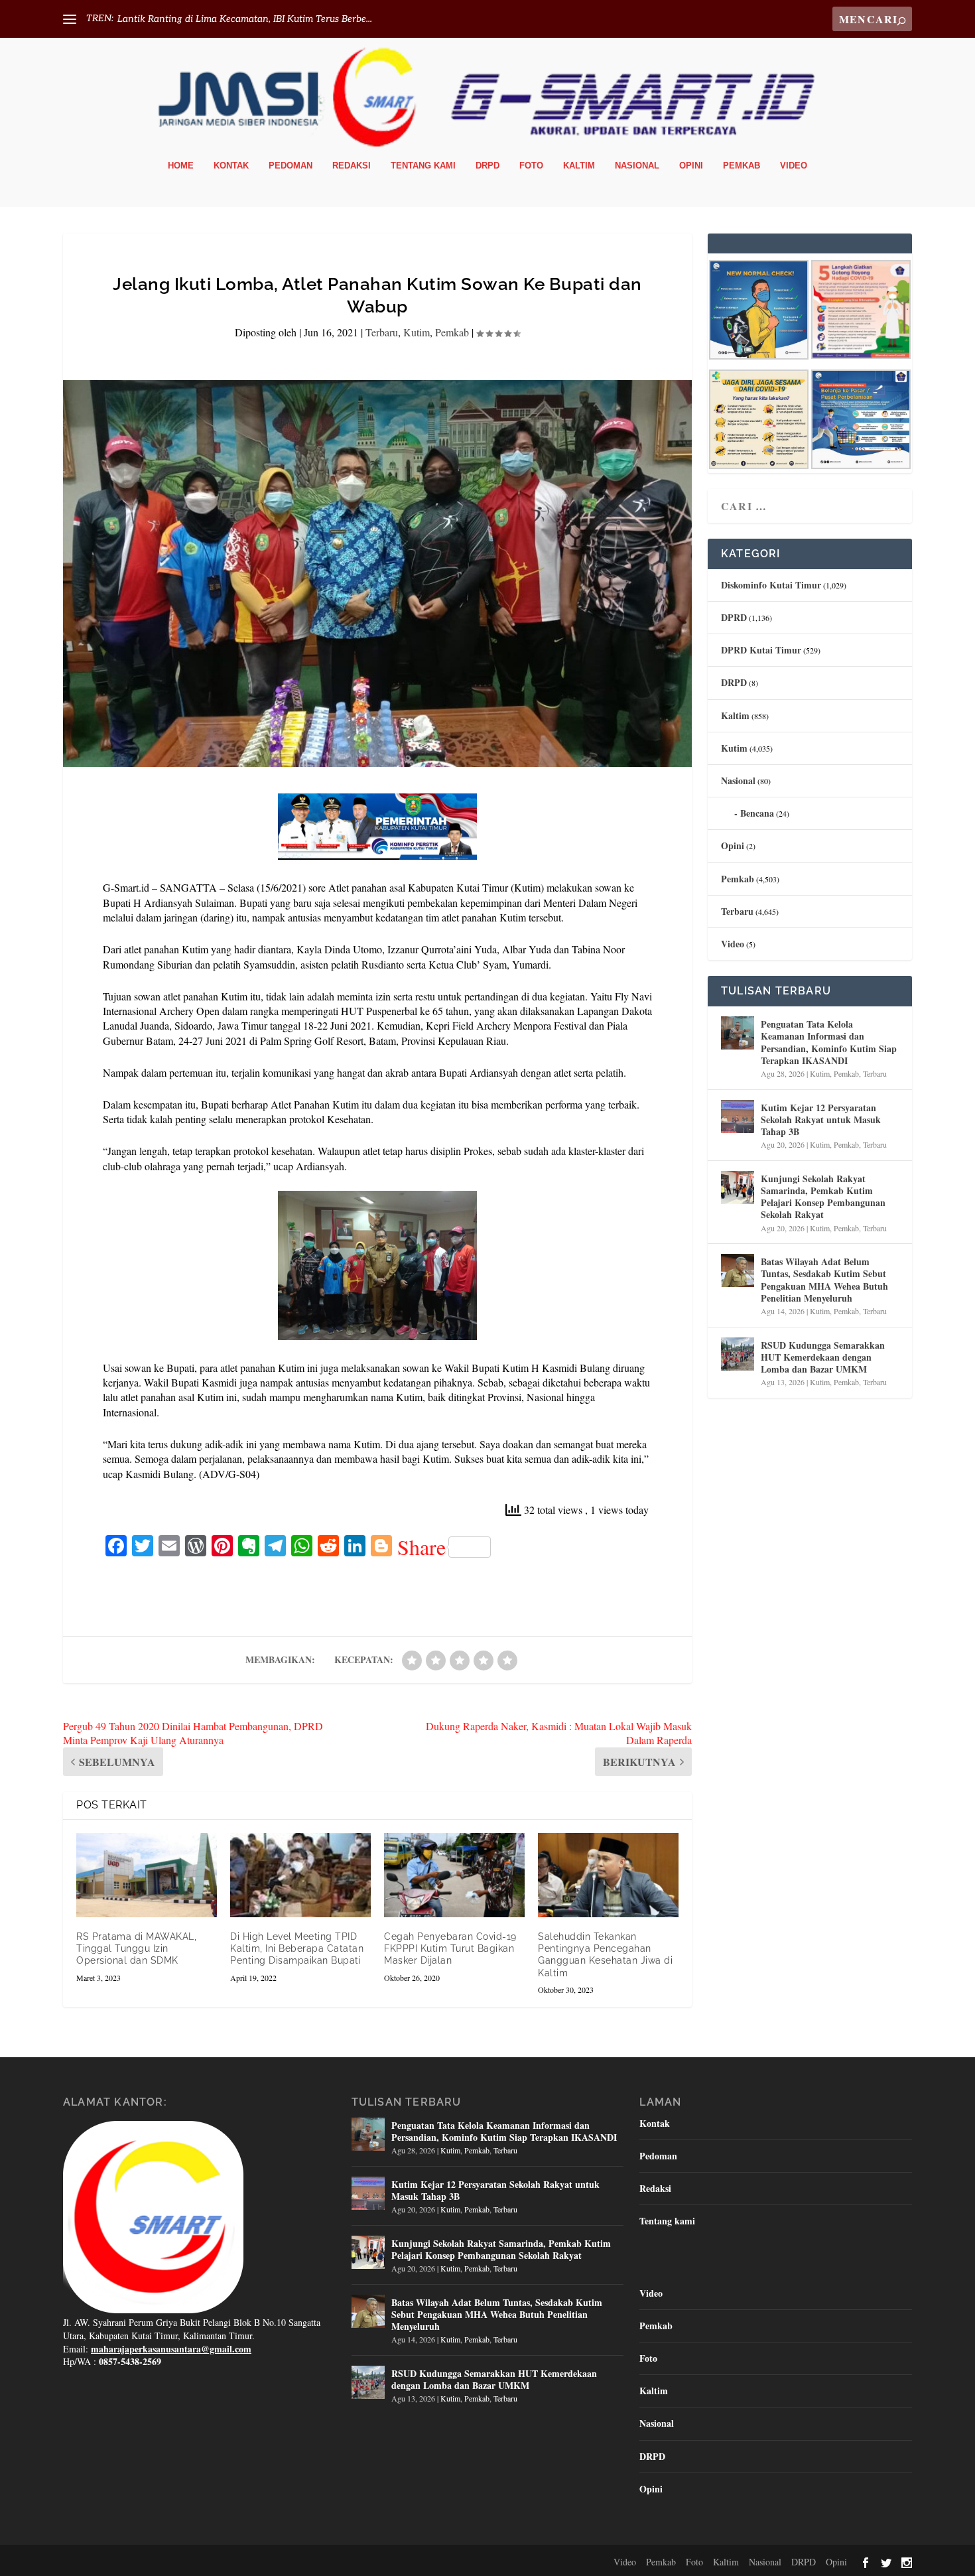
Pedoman (291, 166)
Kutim (417, 332)
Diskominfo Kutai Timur (771, 585)
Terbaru (382, 332)
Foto (531, 166)
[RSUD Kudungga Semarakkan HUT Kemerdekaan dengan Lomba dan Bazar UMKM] (738, 1354)
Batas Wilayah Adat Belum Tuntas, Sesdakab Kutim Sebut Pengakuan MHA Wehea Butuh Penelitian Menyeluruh (824, 1280)
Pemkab (742, 166)
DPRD (734, 617)
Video (794, 166)
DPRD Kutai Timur (761, 650)
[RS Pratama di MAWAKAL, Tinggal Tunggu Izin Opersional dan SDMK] (147, 1875)
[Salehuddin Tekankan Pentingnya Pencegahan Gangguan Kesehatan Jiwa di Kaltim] (608, 1875)
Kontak (231, 166)
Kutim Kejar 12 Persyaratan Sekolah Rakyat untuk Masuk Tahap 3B (821, 1119)
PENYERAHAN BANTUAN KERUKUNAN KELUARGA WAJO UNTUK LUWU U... (292, 19)
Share (422, 1547)
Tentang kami (423, 166)
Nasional (637, 166)
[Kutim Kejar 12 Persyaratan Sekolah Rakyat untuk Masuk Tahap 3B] (738, 1117)
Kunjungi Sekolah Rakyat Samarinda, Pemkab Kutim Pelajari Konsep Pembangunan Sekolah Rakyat (823, 1197)
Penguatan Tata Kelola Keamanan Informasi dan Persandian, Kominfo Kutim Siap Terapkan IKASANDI (829, 1042)
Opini (691, 166)
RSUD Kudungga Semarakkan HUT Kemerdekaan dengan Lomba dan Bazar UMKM (823, 1357)
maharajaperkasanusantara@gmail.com (171, 2349)
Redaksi (352, 166)
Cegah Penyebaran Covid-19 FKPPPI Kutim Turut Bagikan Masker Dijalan (450, 1948)
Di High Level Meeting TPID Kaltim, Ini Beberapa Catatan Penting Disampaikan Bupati (297, 1948)
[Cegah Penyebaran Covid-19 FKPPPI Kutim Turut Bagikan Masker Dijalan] (454, 1875)
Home (181, 166)
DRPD (487, 166)
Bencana (757, 813)
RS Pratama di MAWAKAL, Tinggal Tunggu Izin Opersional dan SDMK (136, 1948)
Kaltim (579, 166)
